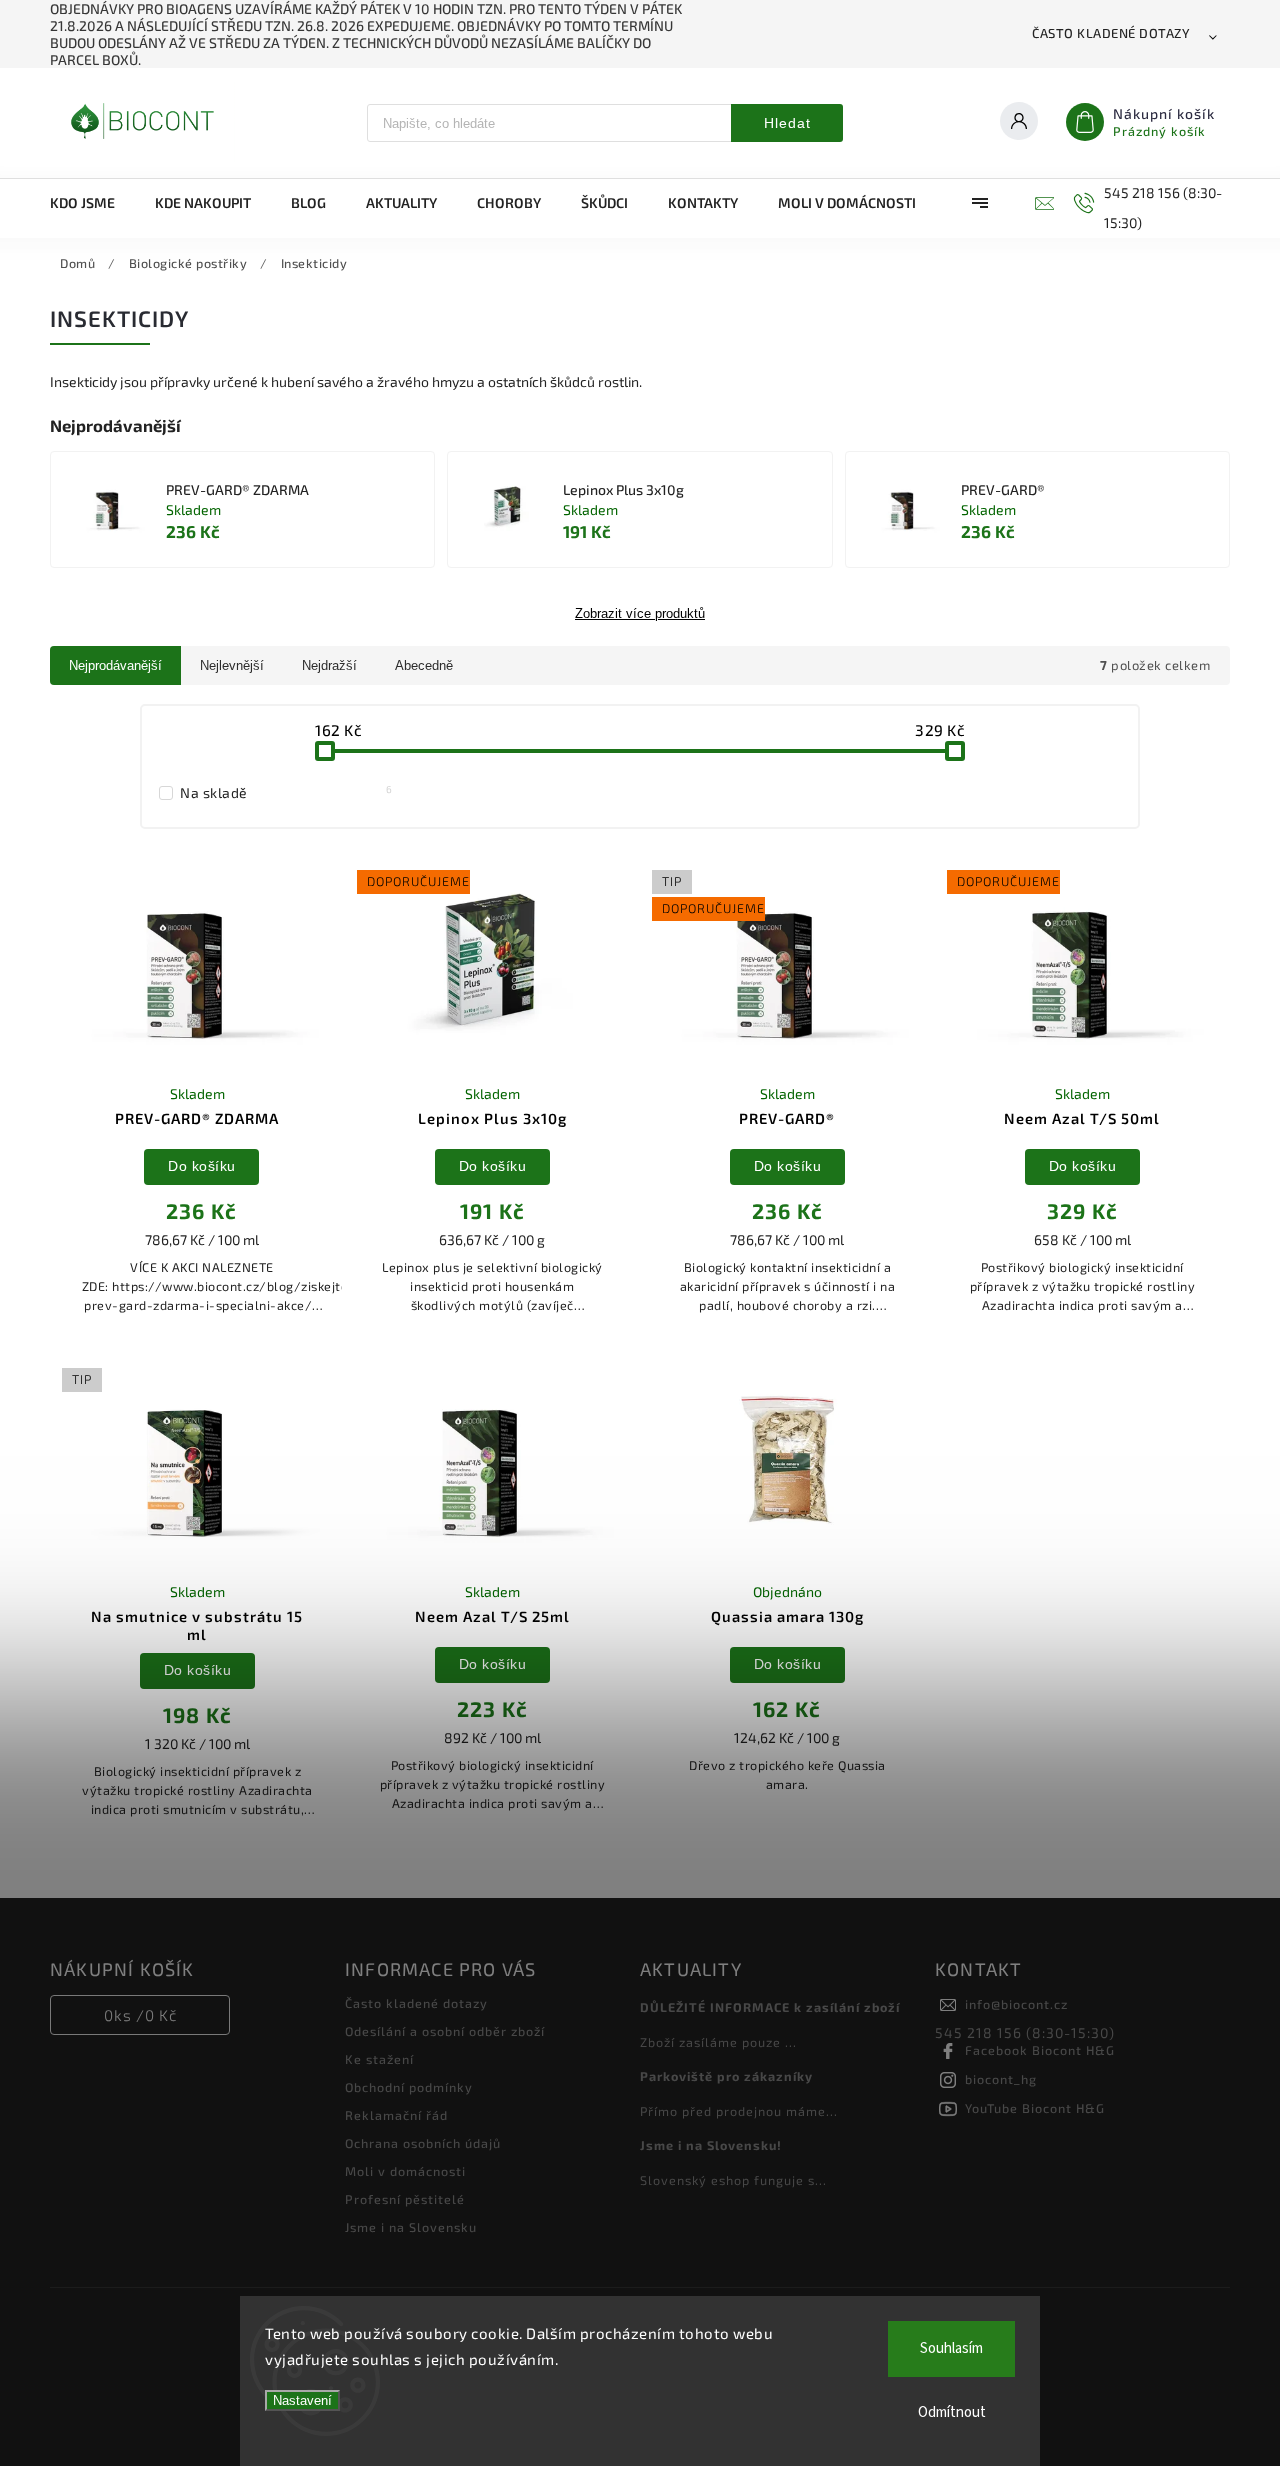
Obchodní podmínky (409, 2087)
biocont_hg (1001, 2079)
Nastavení (302, 2400)
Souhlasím (951, 2348)
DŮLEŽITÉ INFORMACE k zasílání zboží (770, 2007)
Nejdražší (329, 665)
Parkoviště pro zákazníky (726, 2076)
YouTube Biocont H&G (1035, 2108)
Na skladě (286, 792)
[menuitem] (92, 203)
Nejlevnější (232, 665)
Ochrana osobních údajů (423, 2143)
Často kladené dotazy (1111, 33)
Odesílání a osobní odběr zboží (445, 2031)
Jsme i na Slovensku (411, 2227)
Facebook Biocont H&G (1040, 2050)
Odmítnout (952, 2412)
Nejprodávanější (115, 665)
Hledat (787, 123)
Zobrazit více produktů (640, 614)
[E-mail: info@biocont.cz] (1042, 203)
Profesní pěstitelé (405, 2199)
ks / (140, 2015)
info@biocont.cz (1016, 2004)
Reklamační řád (396, 2115)
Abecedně (424, 665)
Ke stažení (379, 2059)
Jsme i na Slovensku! (711, 2145)
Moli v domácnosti (405, 2171)
